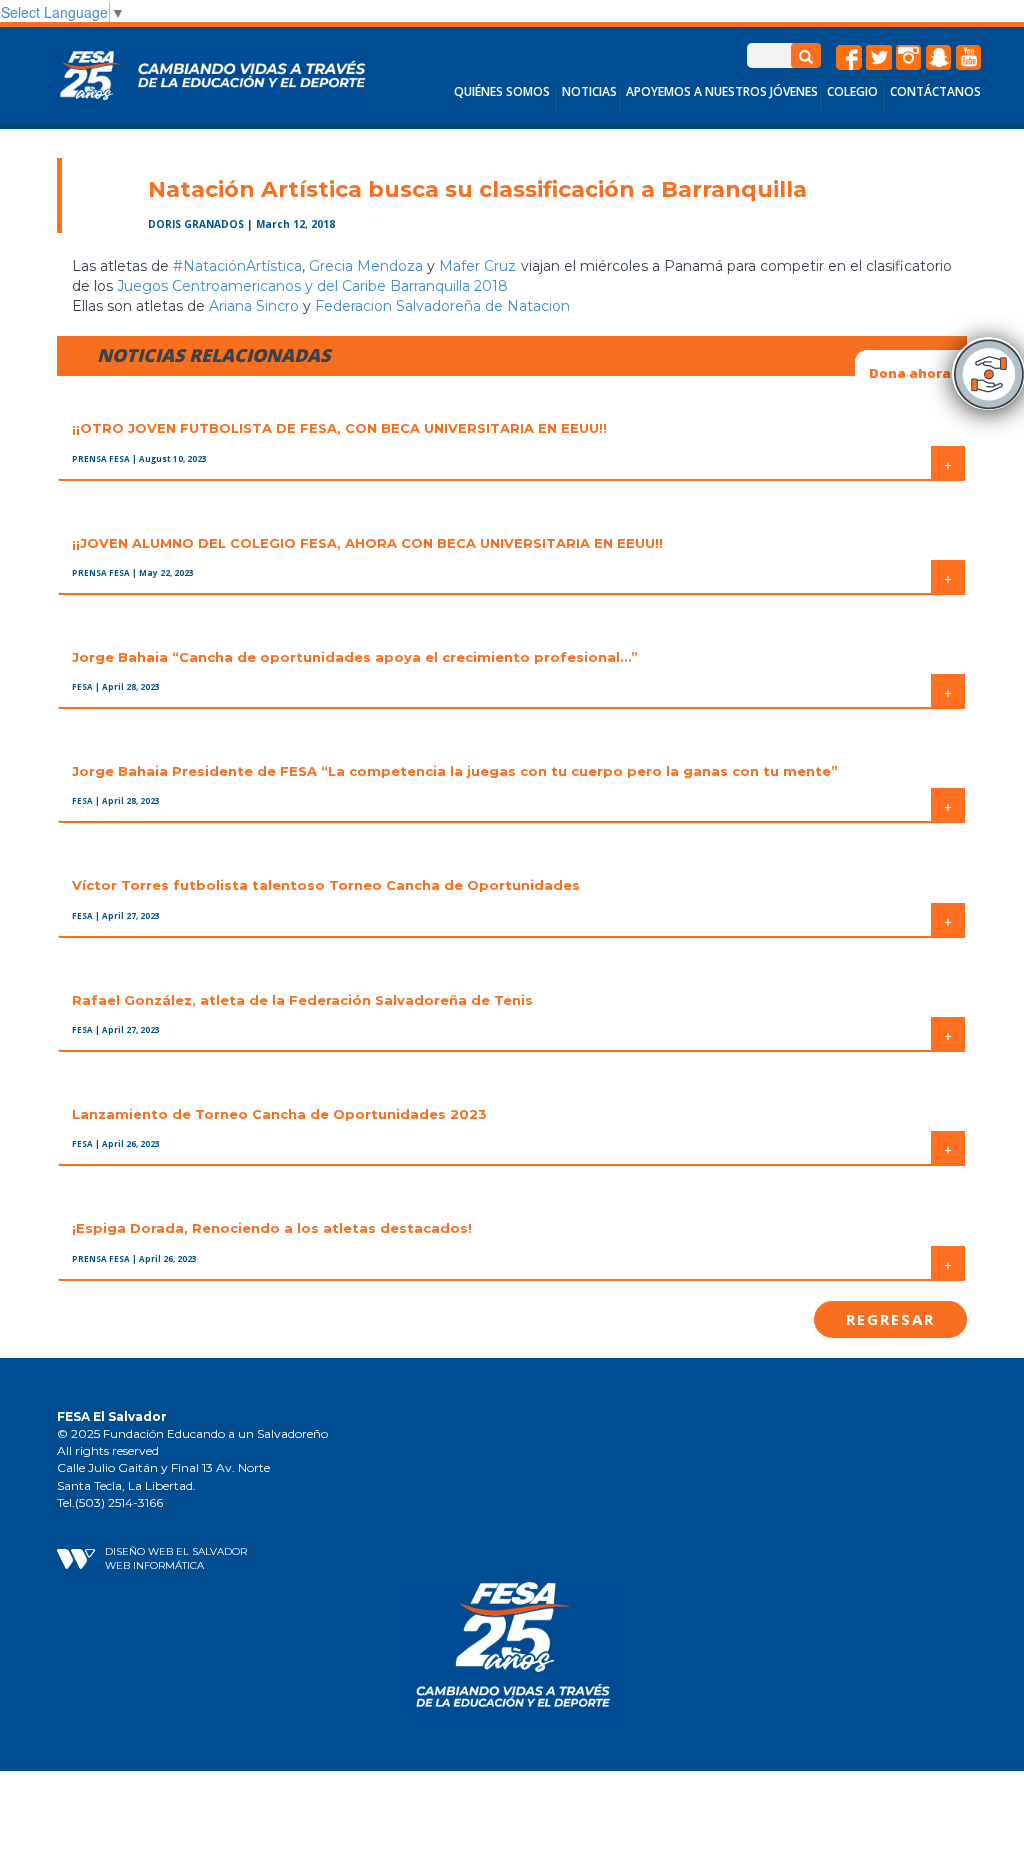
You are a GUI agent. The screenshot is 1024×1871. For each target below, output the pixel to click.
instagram (909, 58)
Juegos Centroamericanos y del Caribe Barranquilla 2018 (312, 286)
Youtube (969, 58)
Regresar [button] (890, 1319)
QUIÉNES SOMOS (502, 91)
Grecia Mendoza (366, 266)
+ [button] (948, 463)
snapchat (939, 58)
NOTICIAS (589, 91)
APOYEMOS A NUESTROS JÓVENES (722, 91)
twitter (879, 58)
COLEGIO (852, 91)
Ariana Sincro (254, 306)
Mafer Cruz (477, 266)
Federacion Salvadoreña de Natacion (442, 306)
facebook (849, 58)
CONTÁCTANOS (935, 91)
